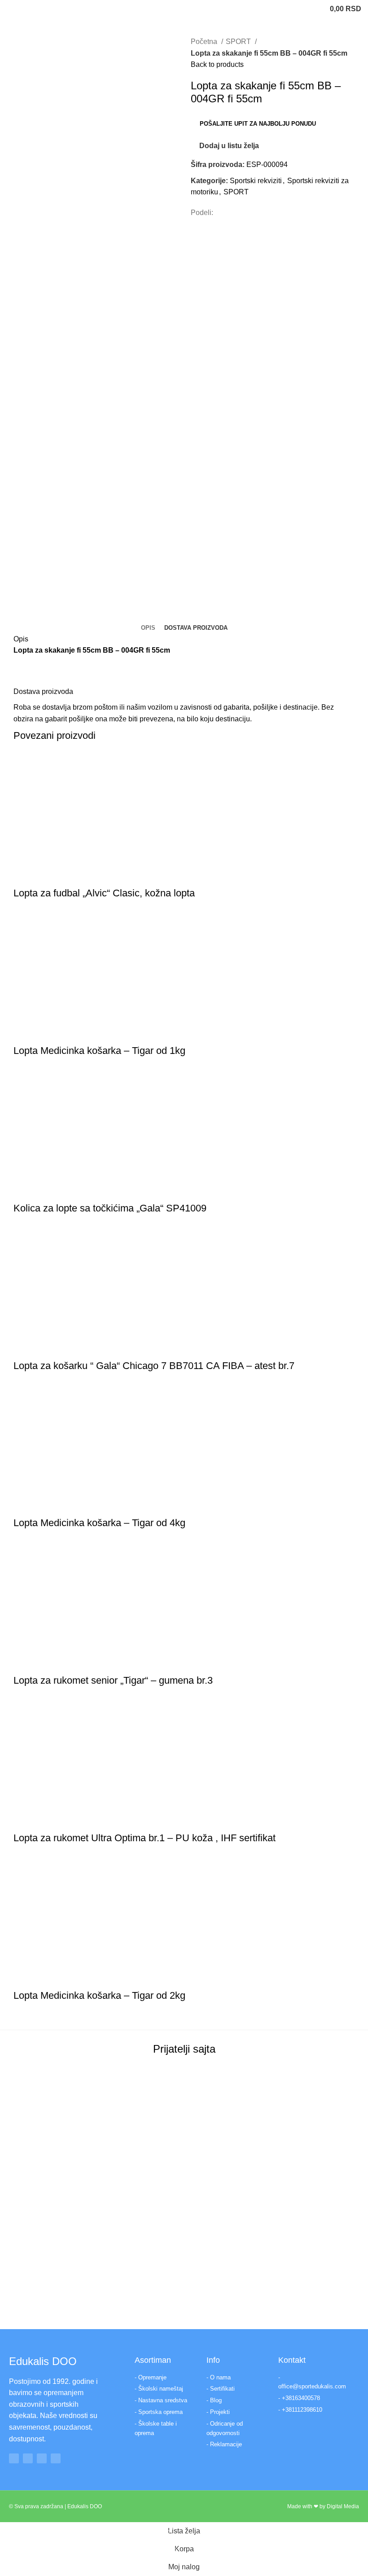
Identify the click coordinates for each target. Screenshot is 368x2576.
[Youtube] (42, 2458)
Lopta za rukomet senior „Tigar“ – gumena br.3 (113, 1680)
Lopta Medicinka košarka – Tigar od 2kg (99, 1995)
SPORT (239, 42)
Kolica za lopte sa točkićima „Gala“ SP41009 (110, 1208)
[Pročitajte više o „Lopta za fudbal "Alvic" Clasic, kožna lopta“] (25, 875)
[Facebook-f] (14, 2458)
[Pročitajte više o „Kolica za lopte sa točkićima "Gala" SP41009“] (25, 1190)
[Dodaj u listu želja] (73, 875)
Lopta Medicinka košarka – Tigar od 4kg (99, 1523)
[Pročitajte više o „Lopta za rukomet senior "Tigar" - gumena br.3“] (25, 1663)
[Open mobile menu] (10, 9)
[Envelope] (56, 2458)
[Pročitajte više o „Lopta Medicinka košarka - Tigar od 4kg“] (25, 1505)
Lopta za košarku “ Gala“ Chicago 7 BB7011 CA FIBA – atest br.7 (154, 1366)
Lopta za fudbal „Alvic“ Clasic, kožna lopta (104, 893)
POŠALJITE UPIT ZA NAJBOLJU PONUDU (258, 124)
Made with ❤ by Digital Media (323, 2506)
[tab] (148, 628)
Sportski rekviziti (256, 181)
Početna (205, 42)
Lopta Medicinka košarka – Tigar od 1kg (99, 1051)
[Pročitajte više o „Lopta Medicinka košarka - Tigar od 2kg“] (25, 1978)
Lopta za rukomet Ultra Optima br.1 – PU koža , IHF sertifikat (145, 1838)
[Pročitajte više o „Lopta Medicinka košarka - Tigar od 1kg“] (25, 1033)
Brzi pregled (49, 875)
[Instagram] (28, 2458)
